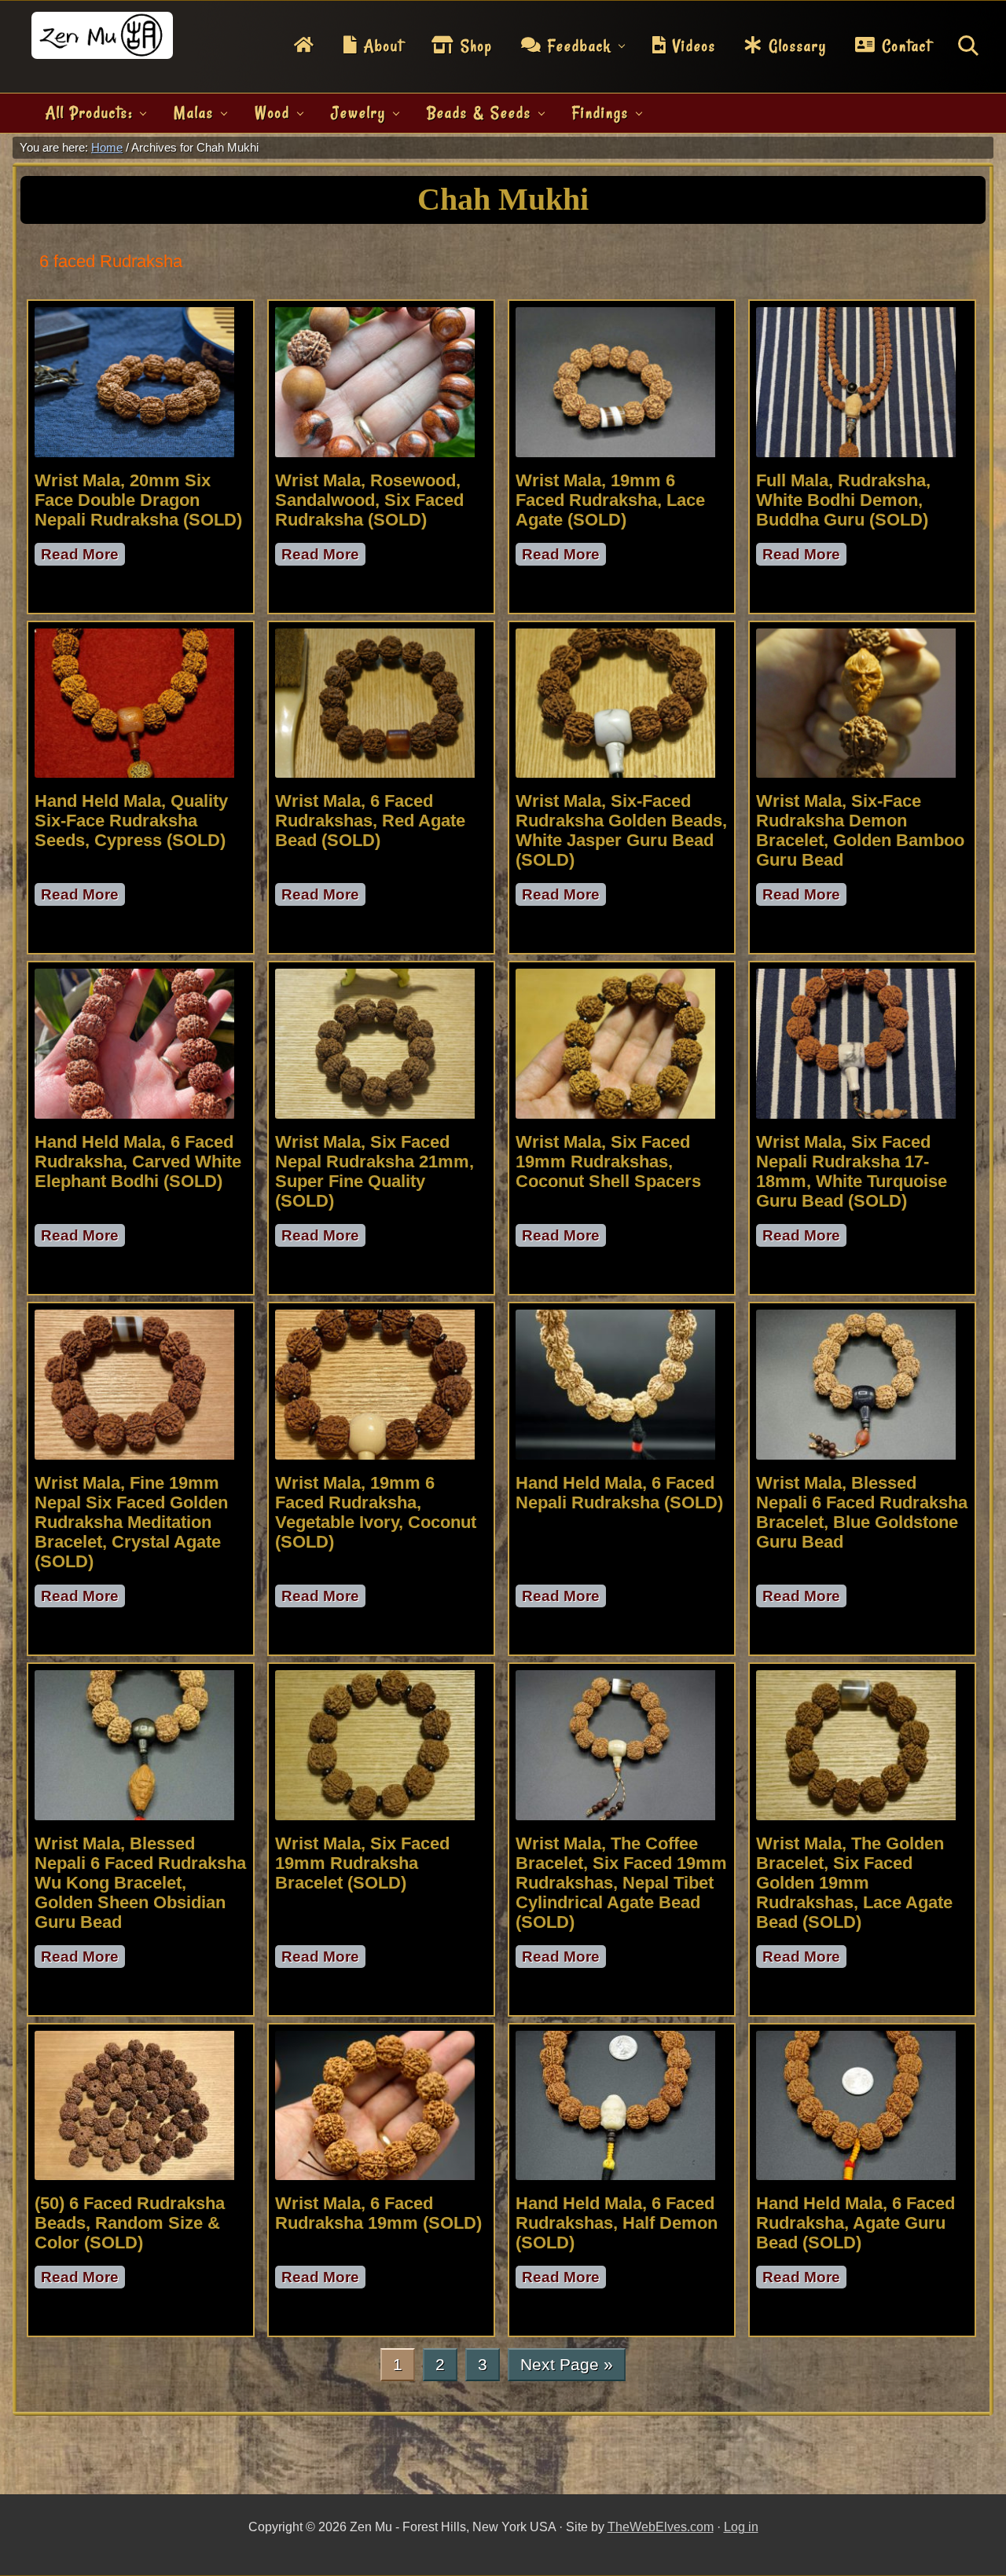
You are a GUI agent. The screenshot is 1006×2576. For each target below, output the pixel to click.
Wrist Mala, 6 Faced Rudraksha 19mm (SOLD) (378, 2213)
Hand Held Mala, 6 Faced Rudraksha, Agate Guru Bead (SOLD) (855, 2223)
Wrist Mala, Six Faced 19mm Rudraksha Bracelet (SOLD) (362, 1863)
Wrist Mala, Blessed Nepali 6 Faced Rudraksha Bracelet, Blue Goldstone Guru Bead (862, 1512)
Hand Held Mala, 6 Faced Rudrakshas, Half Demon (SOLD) (617, 2223)
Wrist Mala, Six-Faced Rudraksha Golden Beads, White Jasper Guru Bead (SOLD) (621, 830)
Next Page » (566, 2368)
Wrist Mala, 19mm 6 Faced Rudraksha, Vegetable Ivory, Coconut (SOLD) (376, 1512)
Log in (741, 2527)
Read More (83, 556)
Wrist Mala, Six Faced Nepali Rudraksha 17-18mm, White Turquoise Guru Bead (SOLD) (852, 1171)
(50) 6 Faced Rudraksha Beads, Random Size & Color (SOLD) (130, 2223)
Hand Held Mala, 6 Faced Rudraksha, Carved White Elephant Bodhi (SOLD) (138, 1162)
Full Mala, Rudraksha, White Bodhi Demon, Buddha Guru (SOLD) (843, 500)
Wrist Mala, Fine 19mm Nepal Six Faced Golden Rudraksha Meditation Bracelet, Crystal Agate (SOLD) (131, 1522)
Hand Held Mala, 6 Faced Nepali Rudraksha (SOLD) (619, 1493)
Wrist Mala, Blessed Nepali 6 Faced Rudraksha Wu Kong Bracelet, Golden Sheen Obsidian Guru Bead (140, 1883)
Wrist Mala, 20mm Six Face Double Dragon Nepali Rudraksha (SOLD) (138, 500)
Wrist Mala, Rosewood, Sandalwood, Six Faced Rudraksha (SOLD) (369, 500)
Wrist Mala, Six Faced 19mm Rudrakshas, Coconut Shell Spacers (608, 1162)
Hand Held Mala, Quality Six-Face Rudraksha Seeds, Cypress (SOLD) (131, 821)
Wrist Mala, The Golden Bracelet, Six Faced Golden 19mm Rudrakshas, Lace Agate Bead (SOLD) (854, 1883)
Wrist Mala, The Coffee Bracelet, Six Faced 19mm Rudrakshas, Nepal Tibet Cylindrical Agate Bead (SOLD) (621, 1883)
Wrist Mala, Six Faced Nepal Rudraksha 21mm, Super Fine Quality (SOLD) (374, 1171)
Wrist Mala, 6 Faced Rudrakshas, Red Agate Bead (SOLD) (370, 821)
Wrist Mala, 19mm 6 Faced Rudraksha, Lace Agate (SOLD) (610, 500)
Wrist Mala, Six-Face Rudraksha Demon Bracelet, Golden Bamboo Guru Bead (860, 830)
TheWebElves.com (661, 2527)
